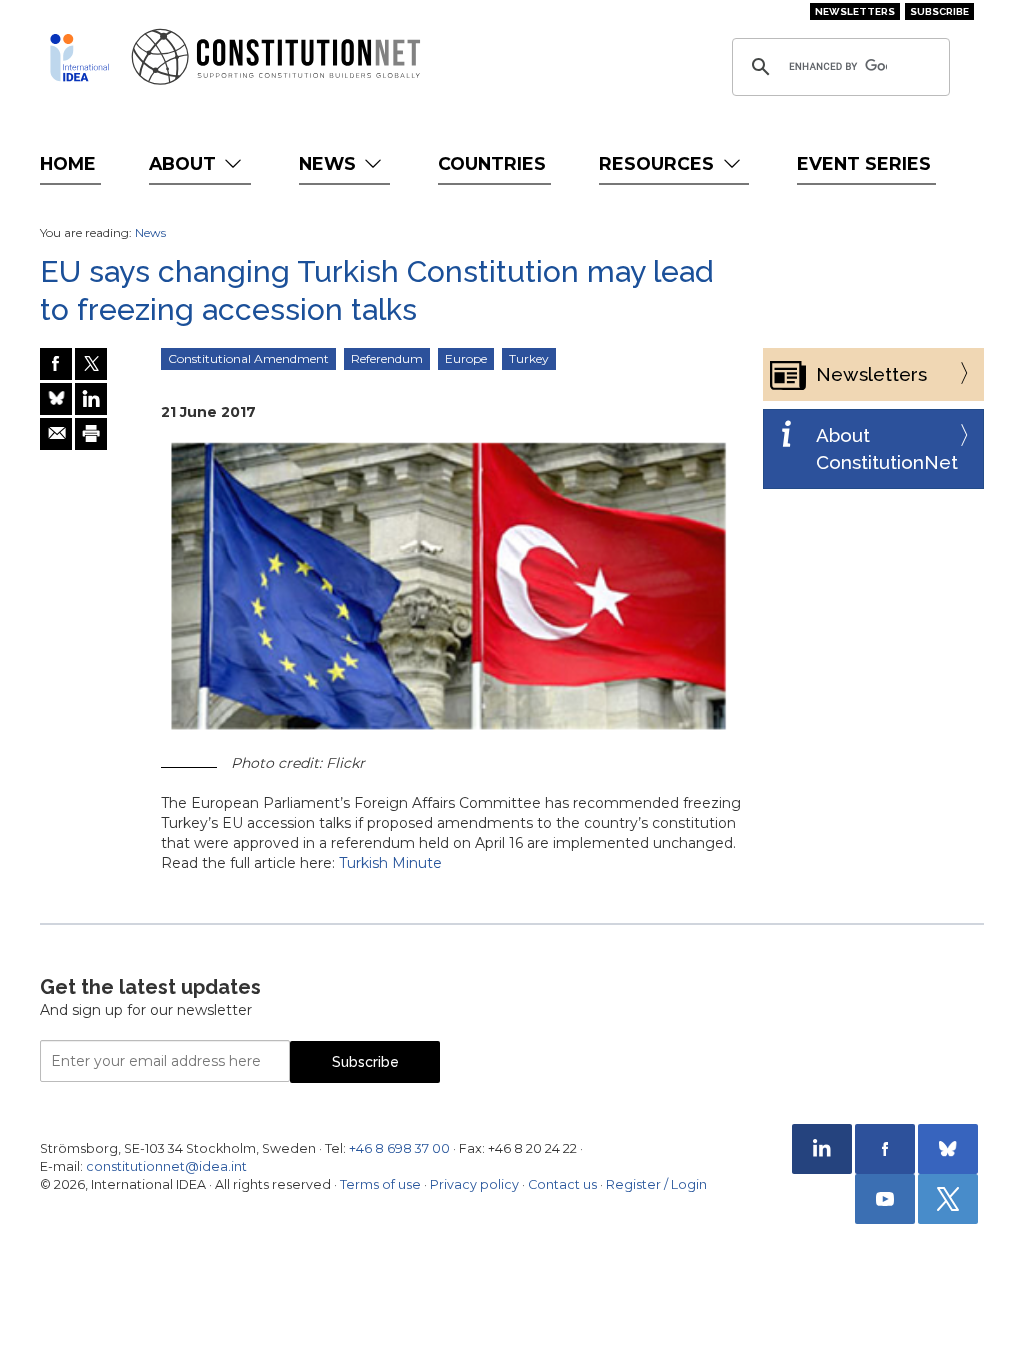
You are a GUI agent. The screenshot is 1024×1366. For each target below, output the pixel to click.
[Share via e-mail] (56, 434)
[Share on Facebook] (56, 364)
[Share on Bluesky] (56, 399)
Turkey (529, 358)
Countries (492, 163)
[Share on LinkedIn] (91, 399)
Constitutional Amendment (248, 358)
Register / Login (656, 1184)
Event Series (864, 163)
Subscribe (939, 11)
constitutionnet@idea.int (166, 1166)
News (330, 163)
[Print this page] (91, 434)
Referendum (387, 358)
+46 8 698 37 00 (399, 1148)
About (185, 163)
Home (68, 163)
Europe (466, 358)
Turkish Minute (390, 863)
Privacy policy (474, 1184)
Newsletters (855, 11)
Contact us (562, 1184)
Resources (659, 163)
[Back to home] (79, 57)
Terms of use (380, 1184)
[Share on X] (91, 364)
